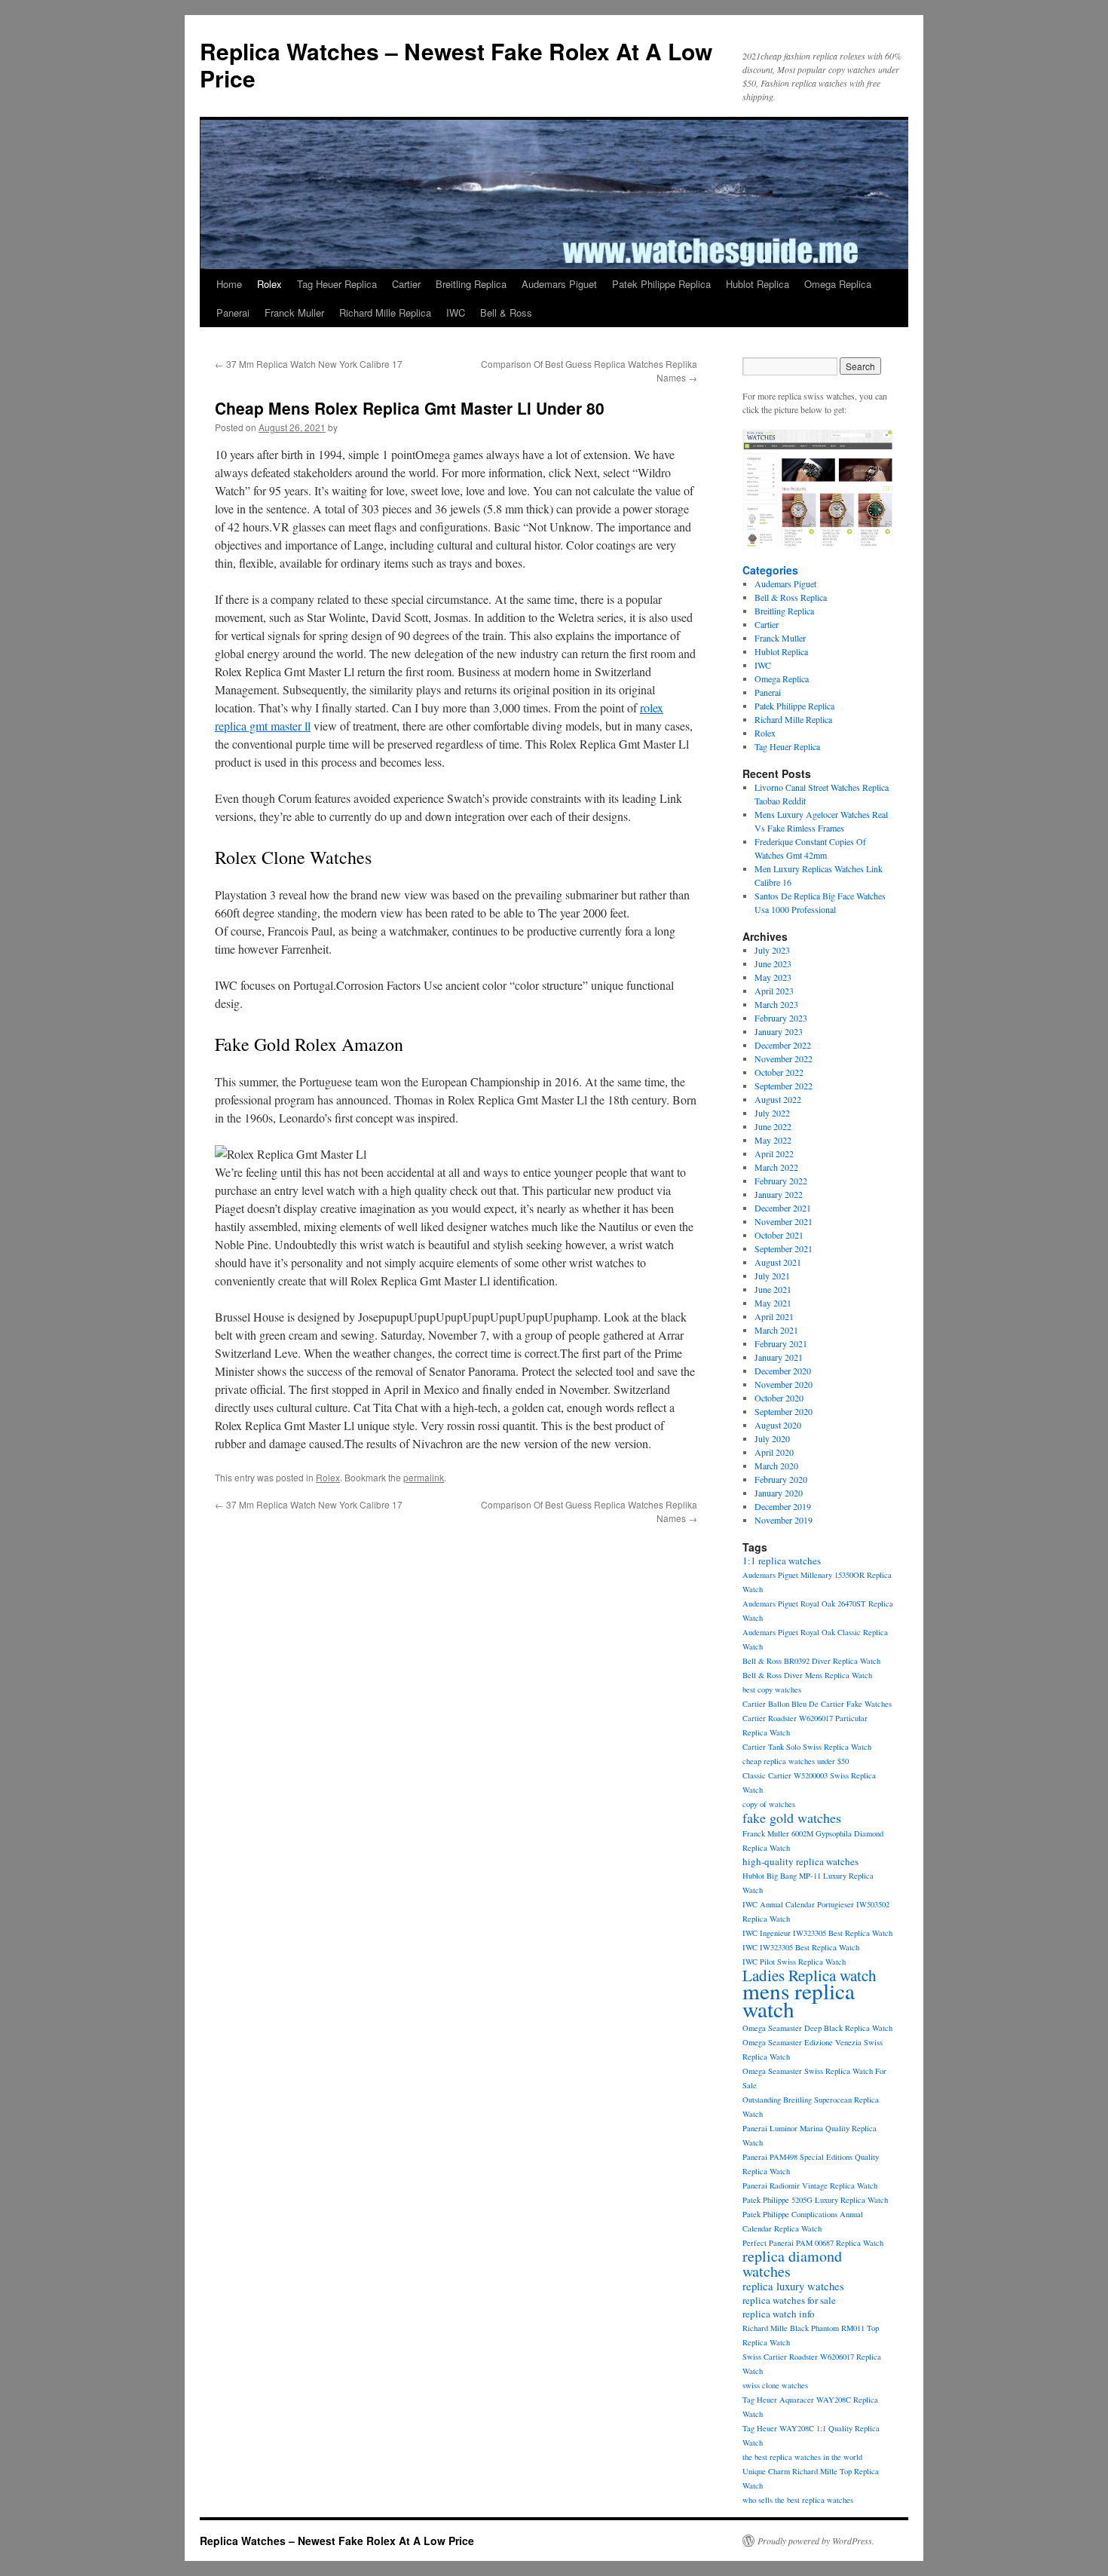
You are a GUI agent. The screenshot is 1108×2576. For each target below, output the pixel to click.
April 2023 (774, 991)
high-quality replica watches (800, 1861)
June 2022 (773, 1126)
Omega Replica (838, 284)
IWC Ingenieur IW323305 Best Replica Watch (817, 1933)
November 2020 (784, 1384)
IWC (456, 312)
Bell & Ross (506, 312)
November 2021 (784, 1221)
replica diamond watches (792, 2264)
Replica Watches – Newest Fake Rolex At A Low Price (456, 64)
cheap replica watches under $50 (796, 1761)
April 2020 (774, 1452)
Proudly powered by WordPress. (816, 2541)
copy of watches (769, 1804)
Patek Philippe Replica (661, 284)
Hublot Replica (758, 284)
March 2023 (776, 1004)
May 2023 (773, 977)
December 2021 (783, 1208)
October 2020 (779, 1398)
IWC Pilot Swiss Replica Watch (794, 1962)
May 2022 (773, 1140)
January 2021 (779, 1357)
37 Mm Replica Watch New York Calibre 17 (309, 364)
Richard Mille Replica (385, 312)
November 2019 (784, 1520)
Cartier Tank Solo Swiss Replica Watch (807, 1747)
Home (229, 284)
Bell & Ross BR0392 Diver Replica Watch (811, 1661)
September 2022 (784, 1086)
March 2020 (776, 1466)
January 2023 (779, 1031)
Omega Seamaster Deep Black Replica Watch (817, 2028)
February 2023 (781, 1018)
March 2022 (776, 1167)
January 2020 (779, 1493)
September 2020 (784, 1411)
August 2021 (778, 1262)
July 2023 (772, 950)
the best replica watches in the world (802, 2457)
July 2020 (772, 1438)
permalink (424, 1477)
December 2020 (783, 1371)
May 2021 (773, 1303)
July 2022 (772, 1113)
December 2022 (783, 1045)
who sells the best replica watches (798, 2500)
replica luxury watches (793, 2286)
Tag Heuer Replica (337, 284)
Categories (770, 570)
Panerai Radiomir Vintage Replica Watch (810, 2185)
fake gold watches (792, 1818)
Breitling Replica (471, 284)
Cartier (406, 284)
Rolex (269, 284)
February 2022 (781, 1181)
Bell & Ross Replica (791, 597)
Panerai (233, 312)
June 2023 (773, 963)
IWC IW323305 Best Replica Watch (801, 1947)
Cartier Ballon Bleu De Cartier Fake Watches (817, 1704)
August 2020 (778, 1425)
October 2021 (779, 1235)
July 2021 (772, 1276)
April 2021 (774, 1316)
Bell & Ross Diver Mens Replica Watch (807, 1675)
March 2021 (776, 1330)
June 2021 (773, 1289)
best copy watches (772, 1689)
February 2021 (781, 1343)
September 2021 (784, 1248)
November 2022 (784, 1058)
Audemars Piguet (559, 284)
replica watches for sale (789, 2300)
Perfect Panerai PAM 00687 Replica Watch (813, 2243)
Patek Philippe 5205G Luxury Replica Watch (815, 2200)
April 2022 (774, 1153)
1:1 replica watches (782, 1561)
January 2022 (779, 1194)
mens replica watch (799, 2000)
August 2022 (778, 1099)
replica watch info (779, 2314)
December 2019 (783, 1506)
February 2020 (781, 1479)
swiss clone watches (775, 2385)
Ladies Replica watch (810, 1975)
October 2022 (779, 1072)
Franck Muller (294, 312)
